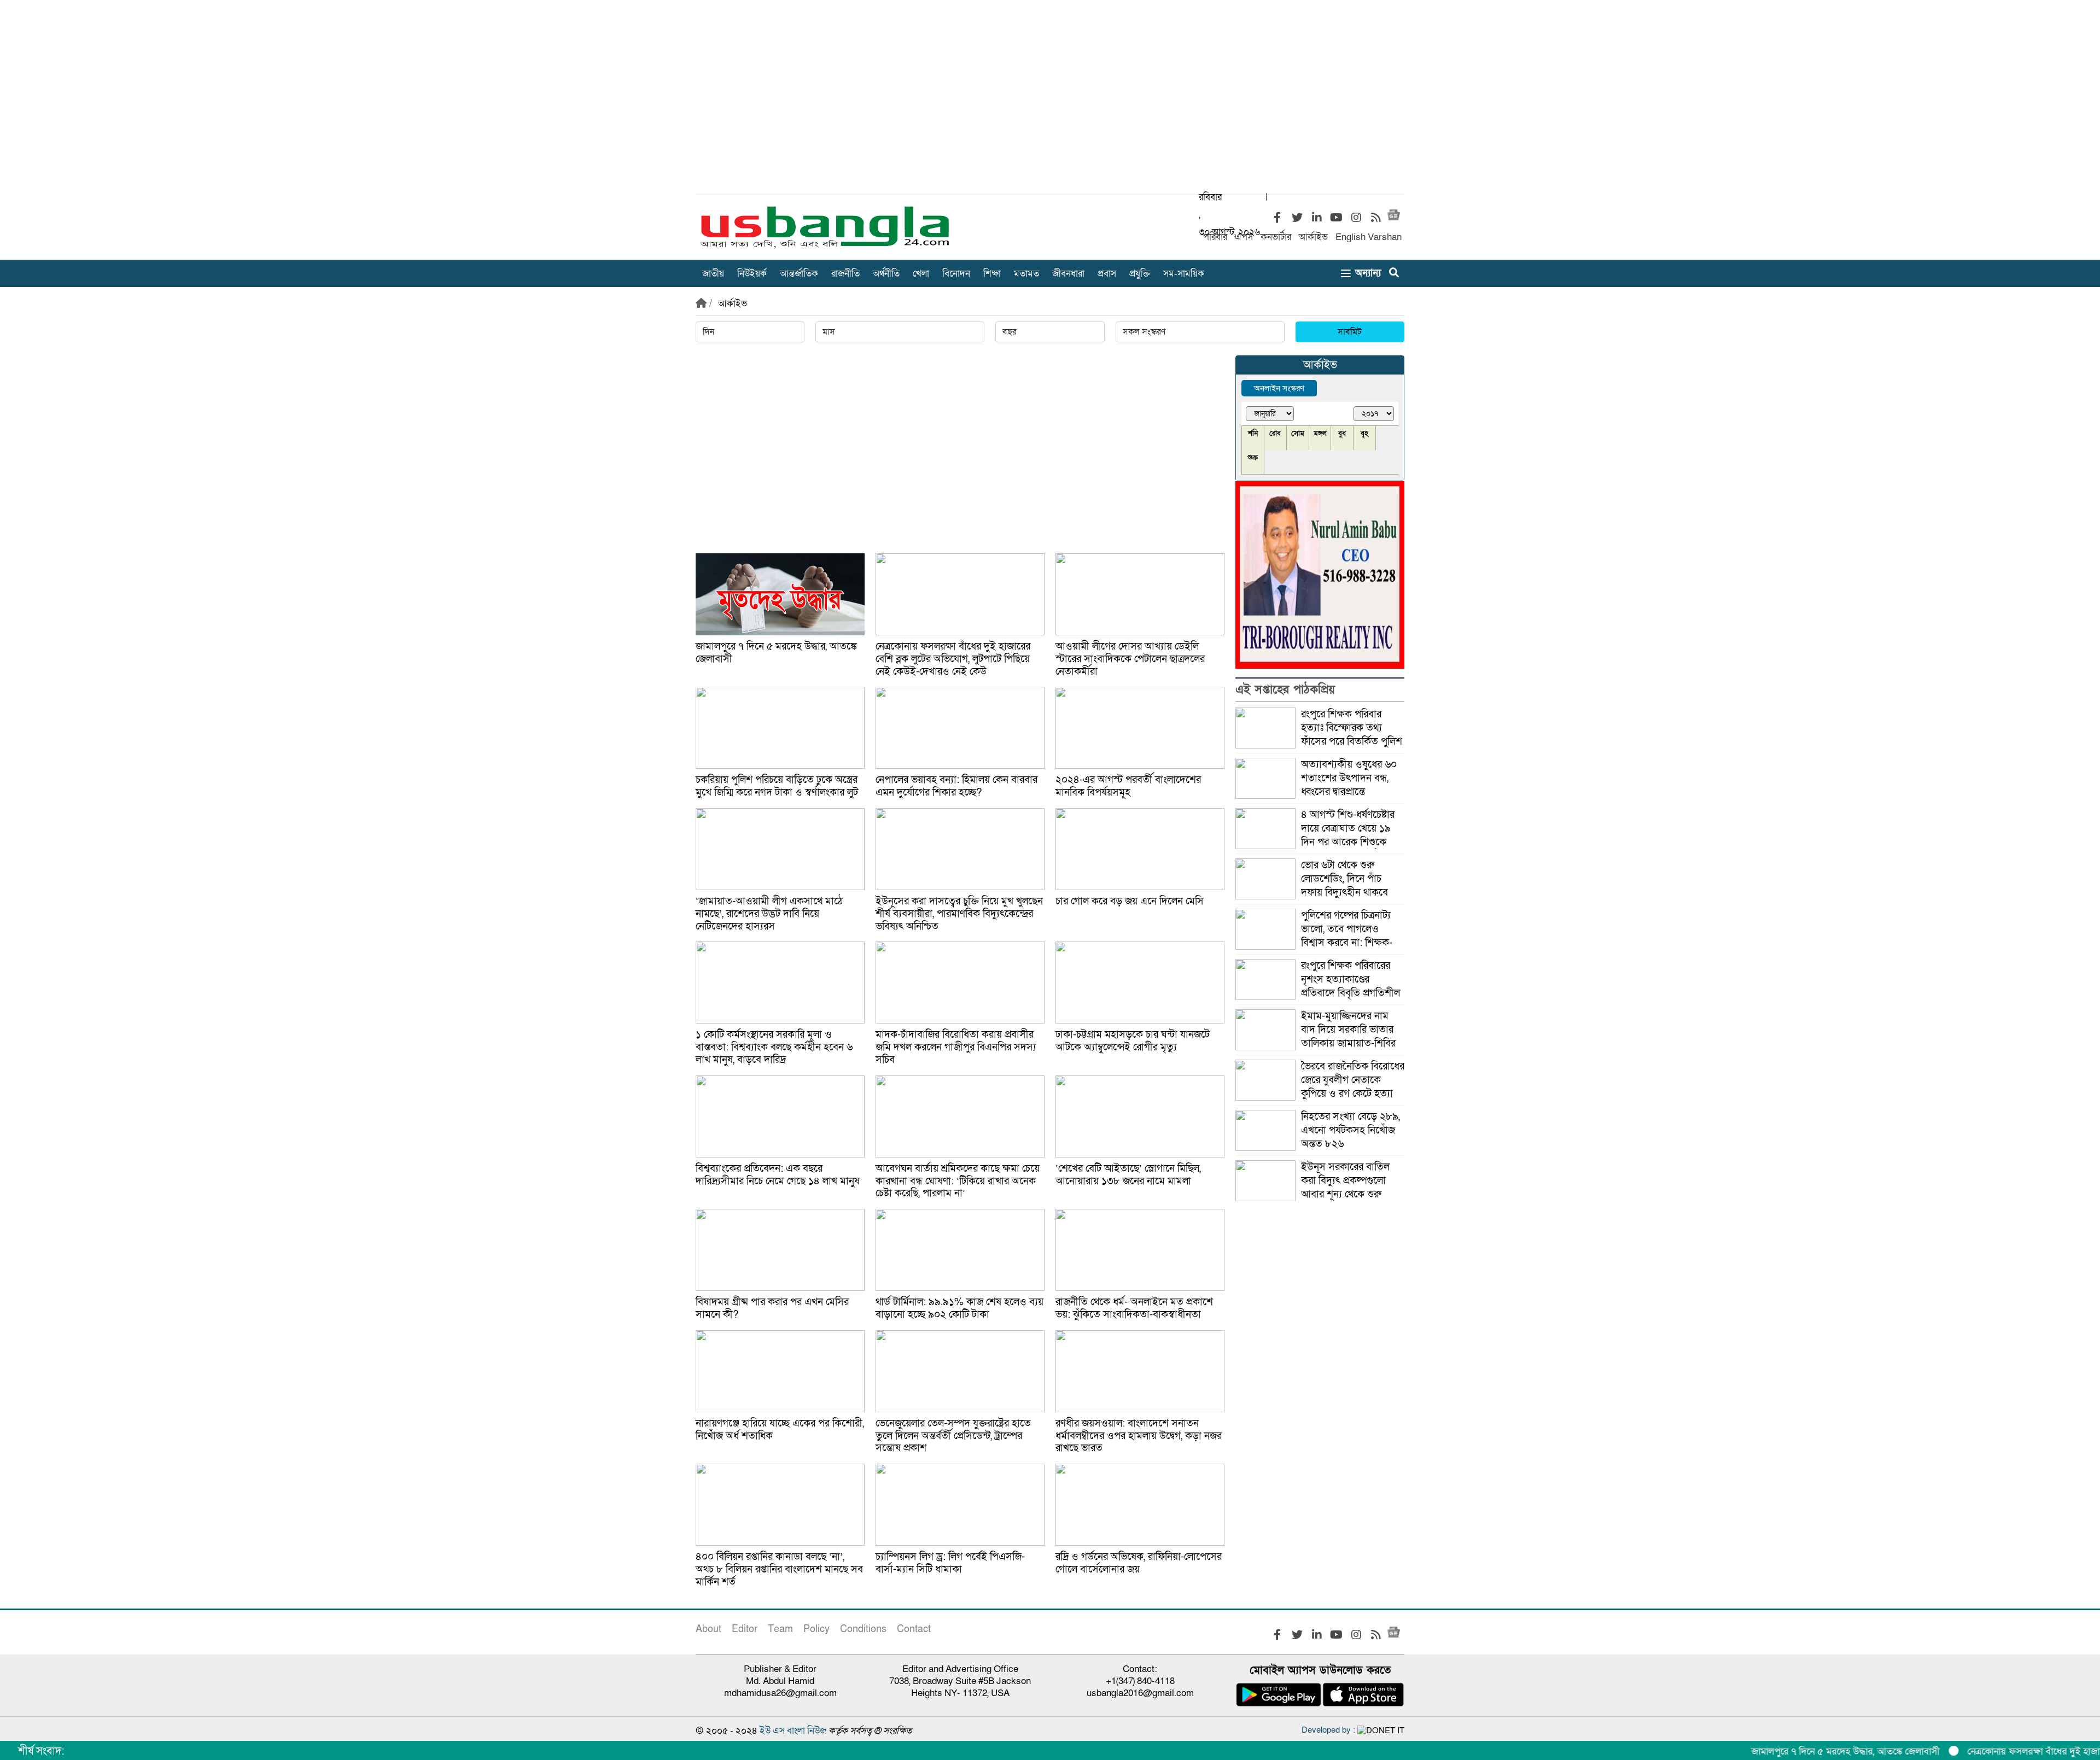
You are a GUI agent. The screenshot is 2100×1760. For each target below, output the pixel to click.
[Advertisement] (1050, 103)
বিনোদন (956, 274)
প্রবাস (1107, 274)
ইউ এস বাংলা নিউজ (793, 1731)
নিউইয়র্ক (752, 274)
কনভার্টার (1276, 237)
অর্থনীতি (886, 274)
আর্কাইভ (1313, 237)
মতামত (1026, 274)
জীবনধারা (1068, 274)
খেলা (921, 274)
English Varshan (1369, 237)
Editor (745, 1629)
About (708, 1629)
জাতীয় (713, 274)
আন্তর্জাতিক (799, 274)
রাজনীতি (845, 274)
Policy (816, 1629)
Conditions (863, 1629)
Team (780, 1629)
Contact (914, 1629)
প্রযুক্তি (1140, 274)
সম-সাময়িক (1184, 274)
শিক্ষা (992, 274)
